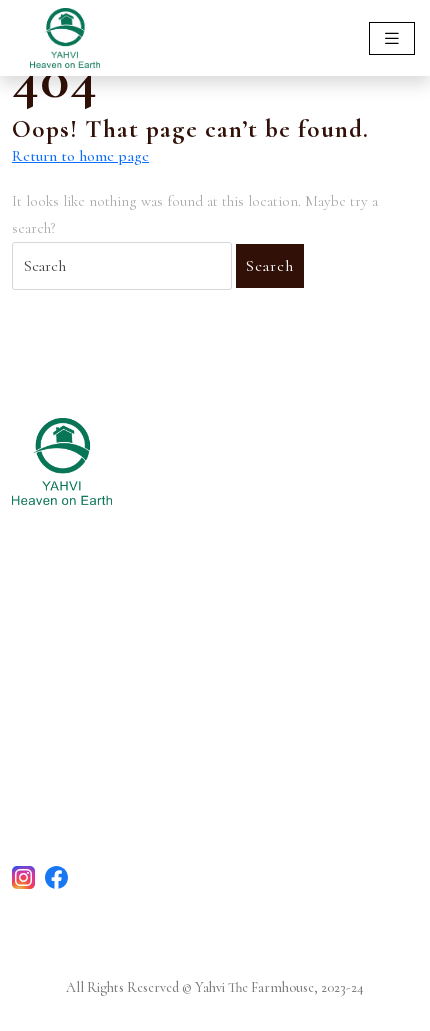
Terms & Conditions (81, 777)
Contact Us (51, 750)
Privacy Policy (59, 805)
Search (270, 266)
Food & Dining (64, 652)
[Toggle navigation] (392, 38)
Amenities (46, 679)
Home (32, 624)
